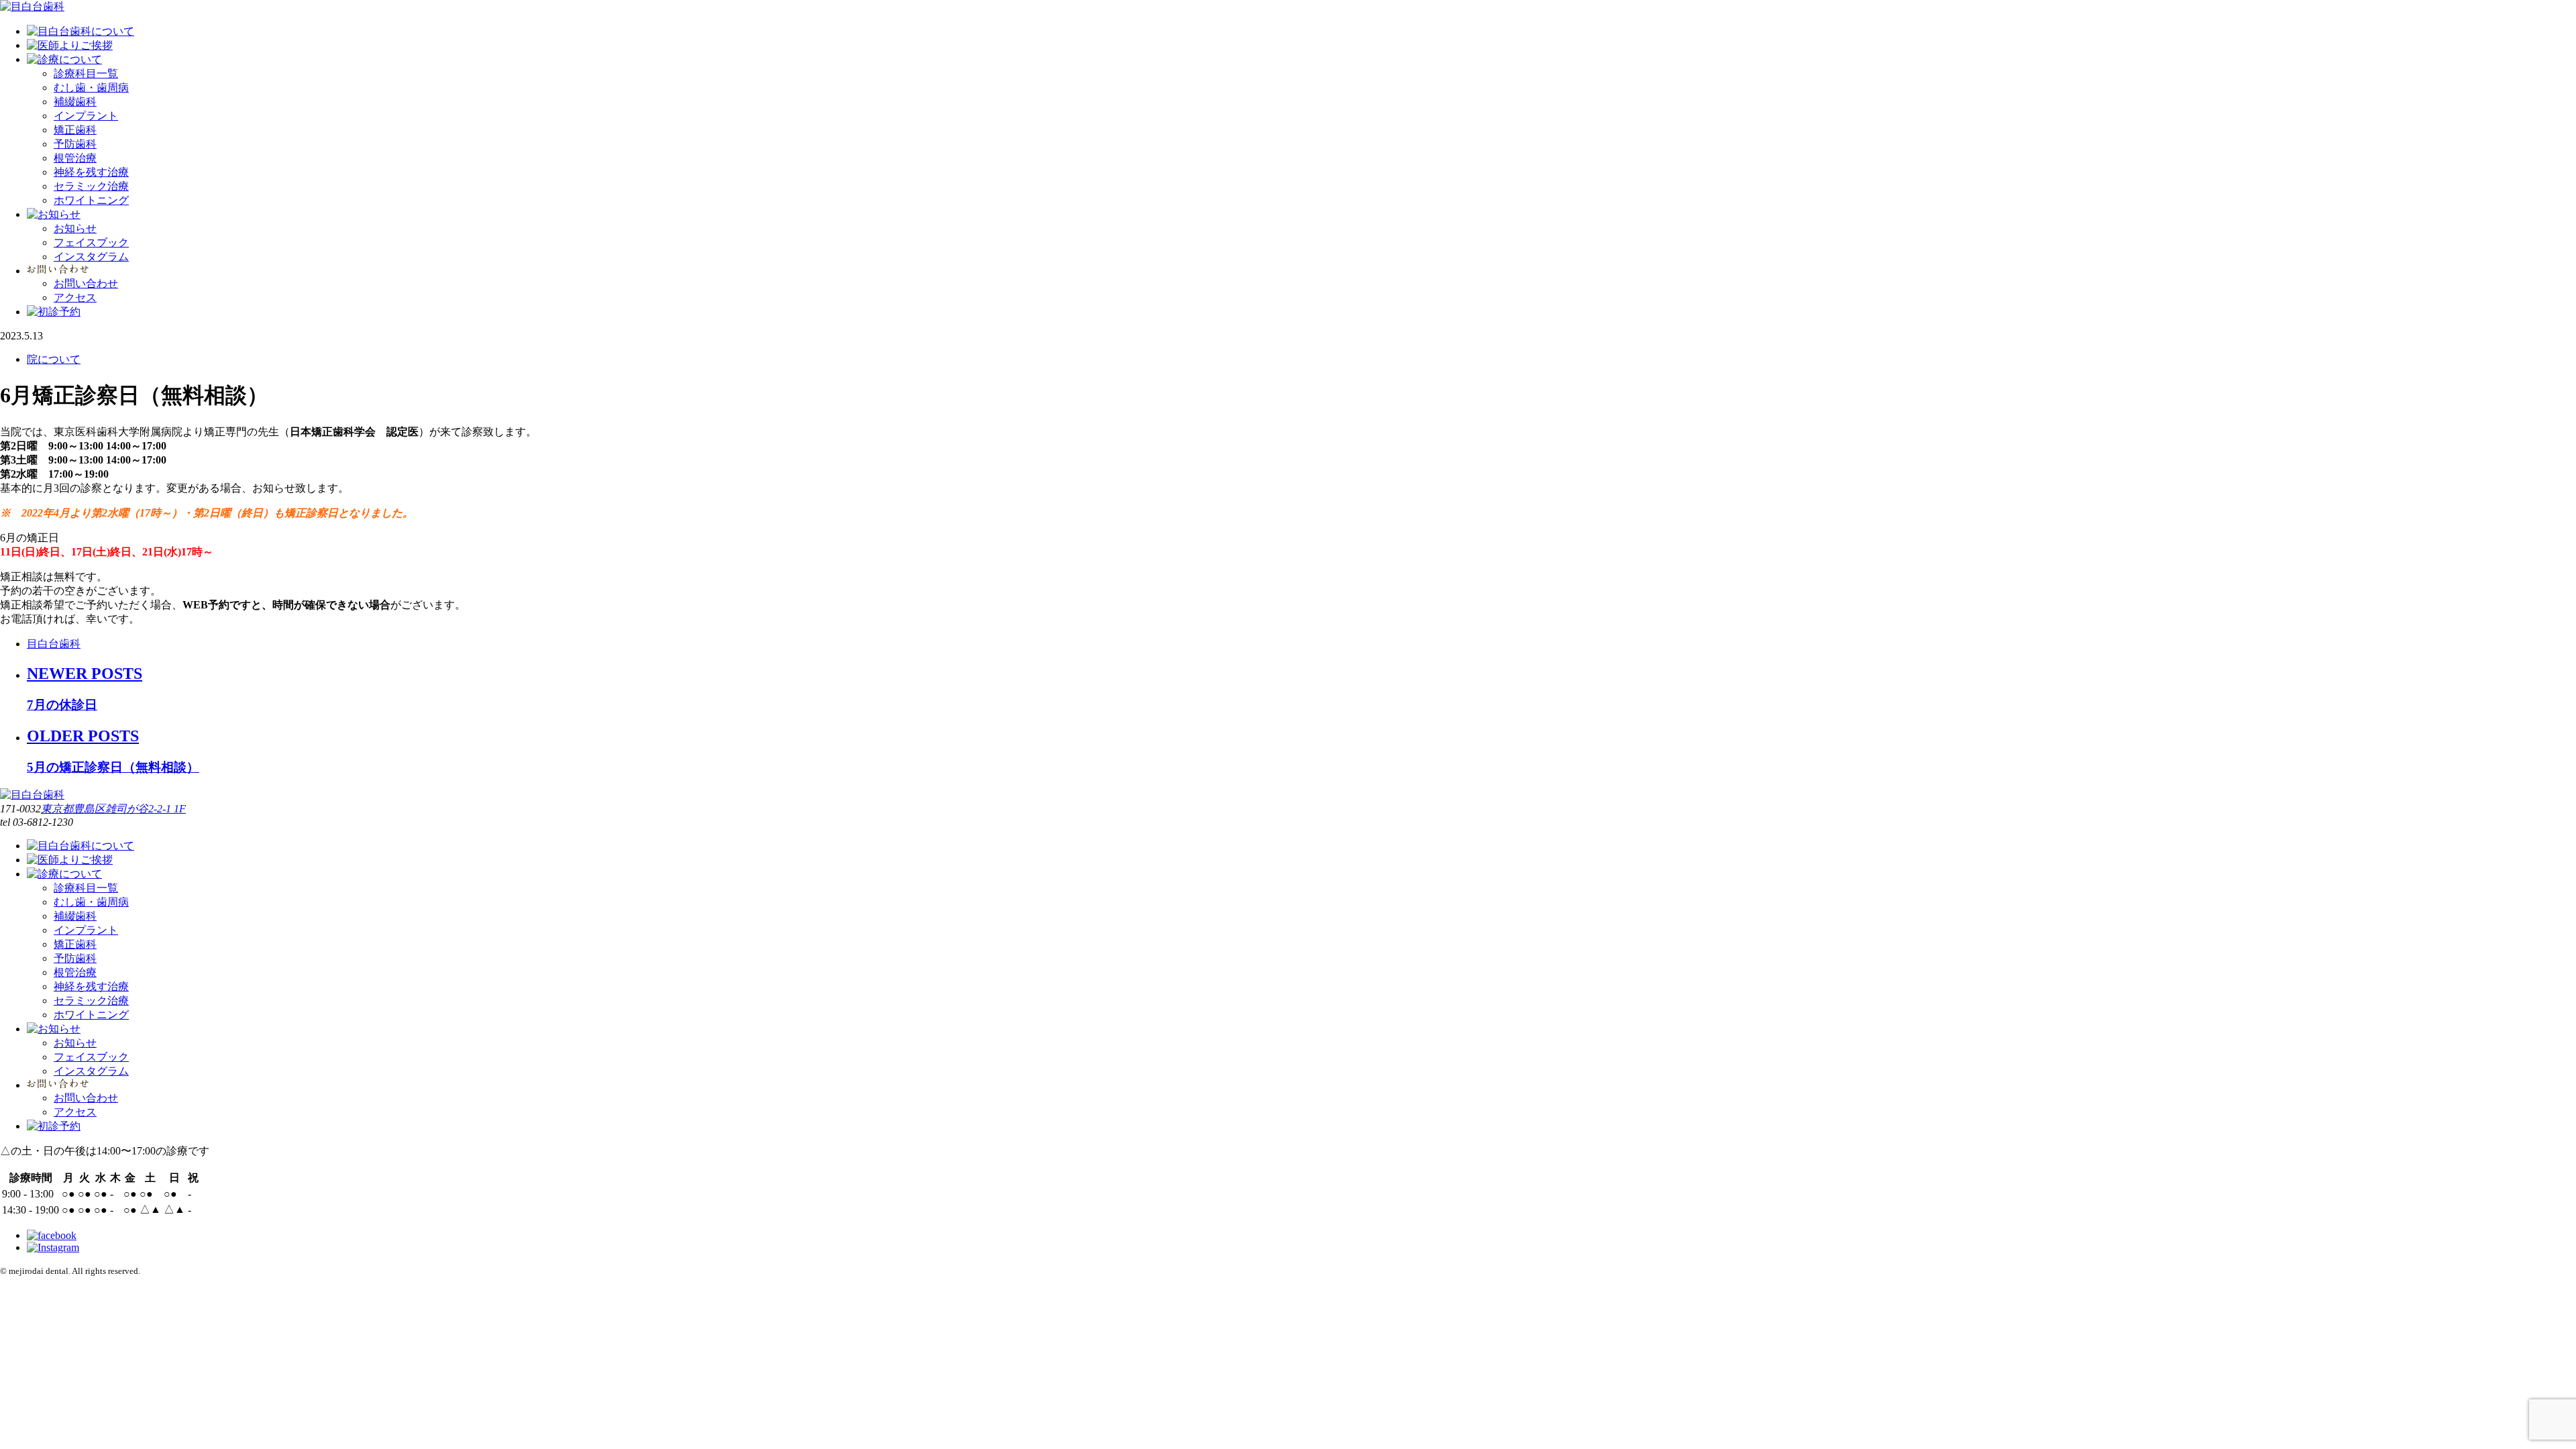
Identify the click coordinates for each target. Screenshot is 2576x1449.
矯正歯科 (75, 130)
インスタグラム (91, 257)
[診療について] (64, 59)
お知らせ (75, 228)
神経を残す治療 (91, 172)
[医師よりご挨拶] (70, 45)
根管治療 (75, 158)
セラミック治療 (91, 186)
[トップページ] (32, 6)
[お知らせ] (54, 214)
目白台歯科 (54, 644)
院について (54, 359)
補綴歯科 (75, 102)
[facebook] (52, 1235)
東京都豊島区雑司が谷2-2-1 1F (113, 809)
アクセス (75, 298)
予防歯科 (75, 144)
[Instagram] (53, 1247)
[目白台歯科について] (80, 31)
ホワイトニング (91, 200)
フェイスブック (91, 243)
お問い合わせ (86, 283)
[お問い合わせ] (58, 271)
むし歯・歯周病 (91, 88)
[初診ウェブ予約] (54, 312)
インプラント (86, 116)
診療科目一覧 (86, 73)
